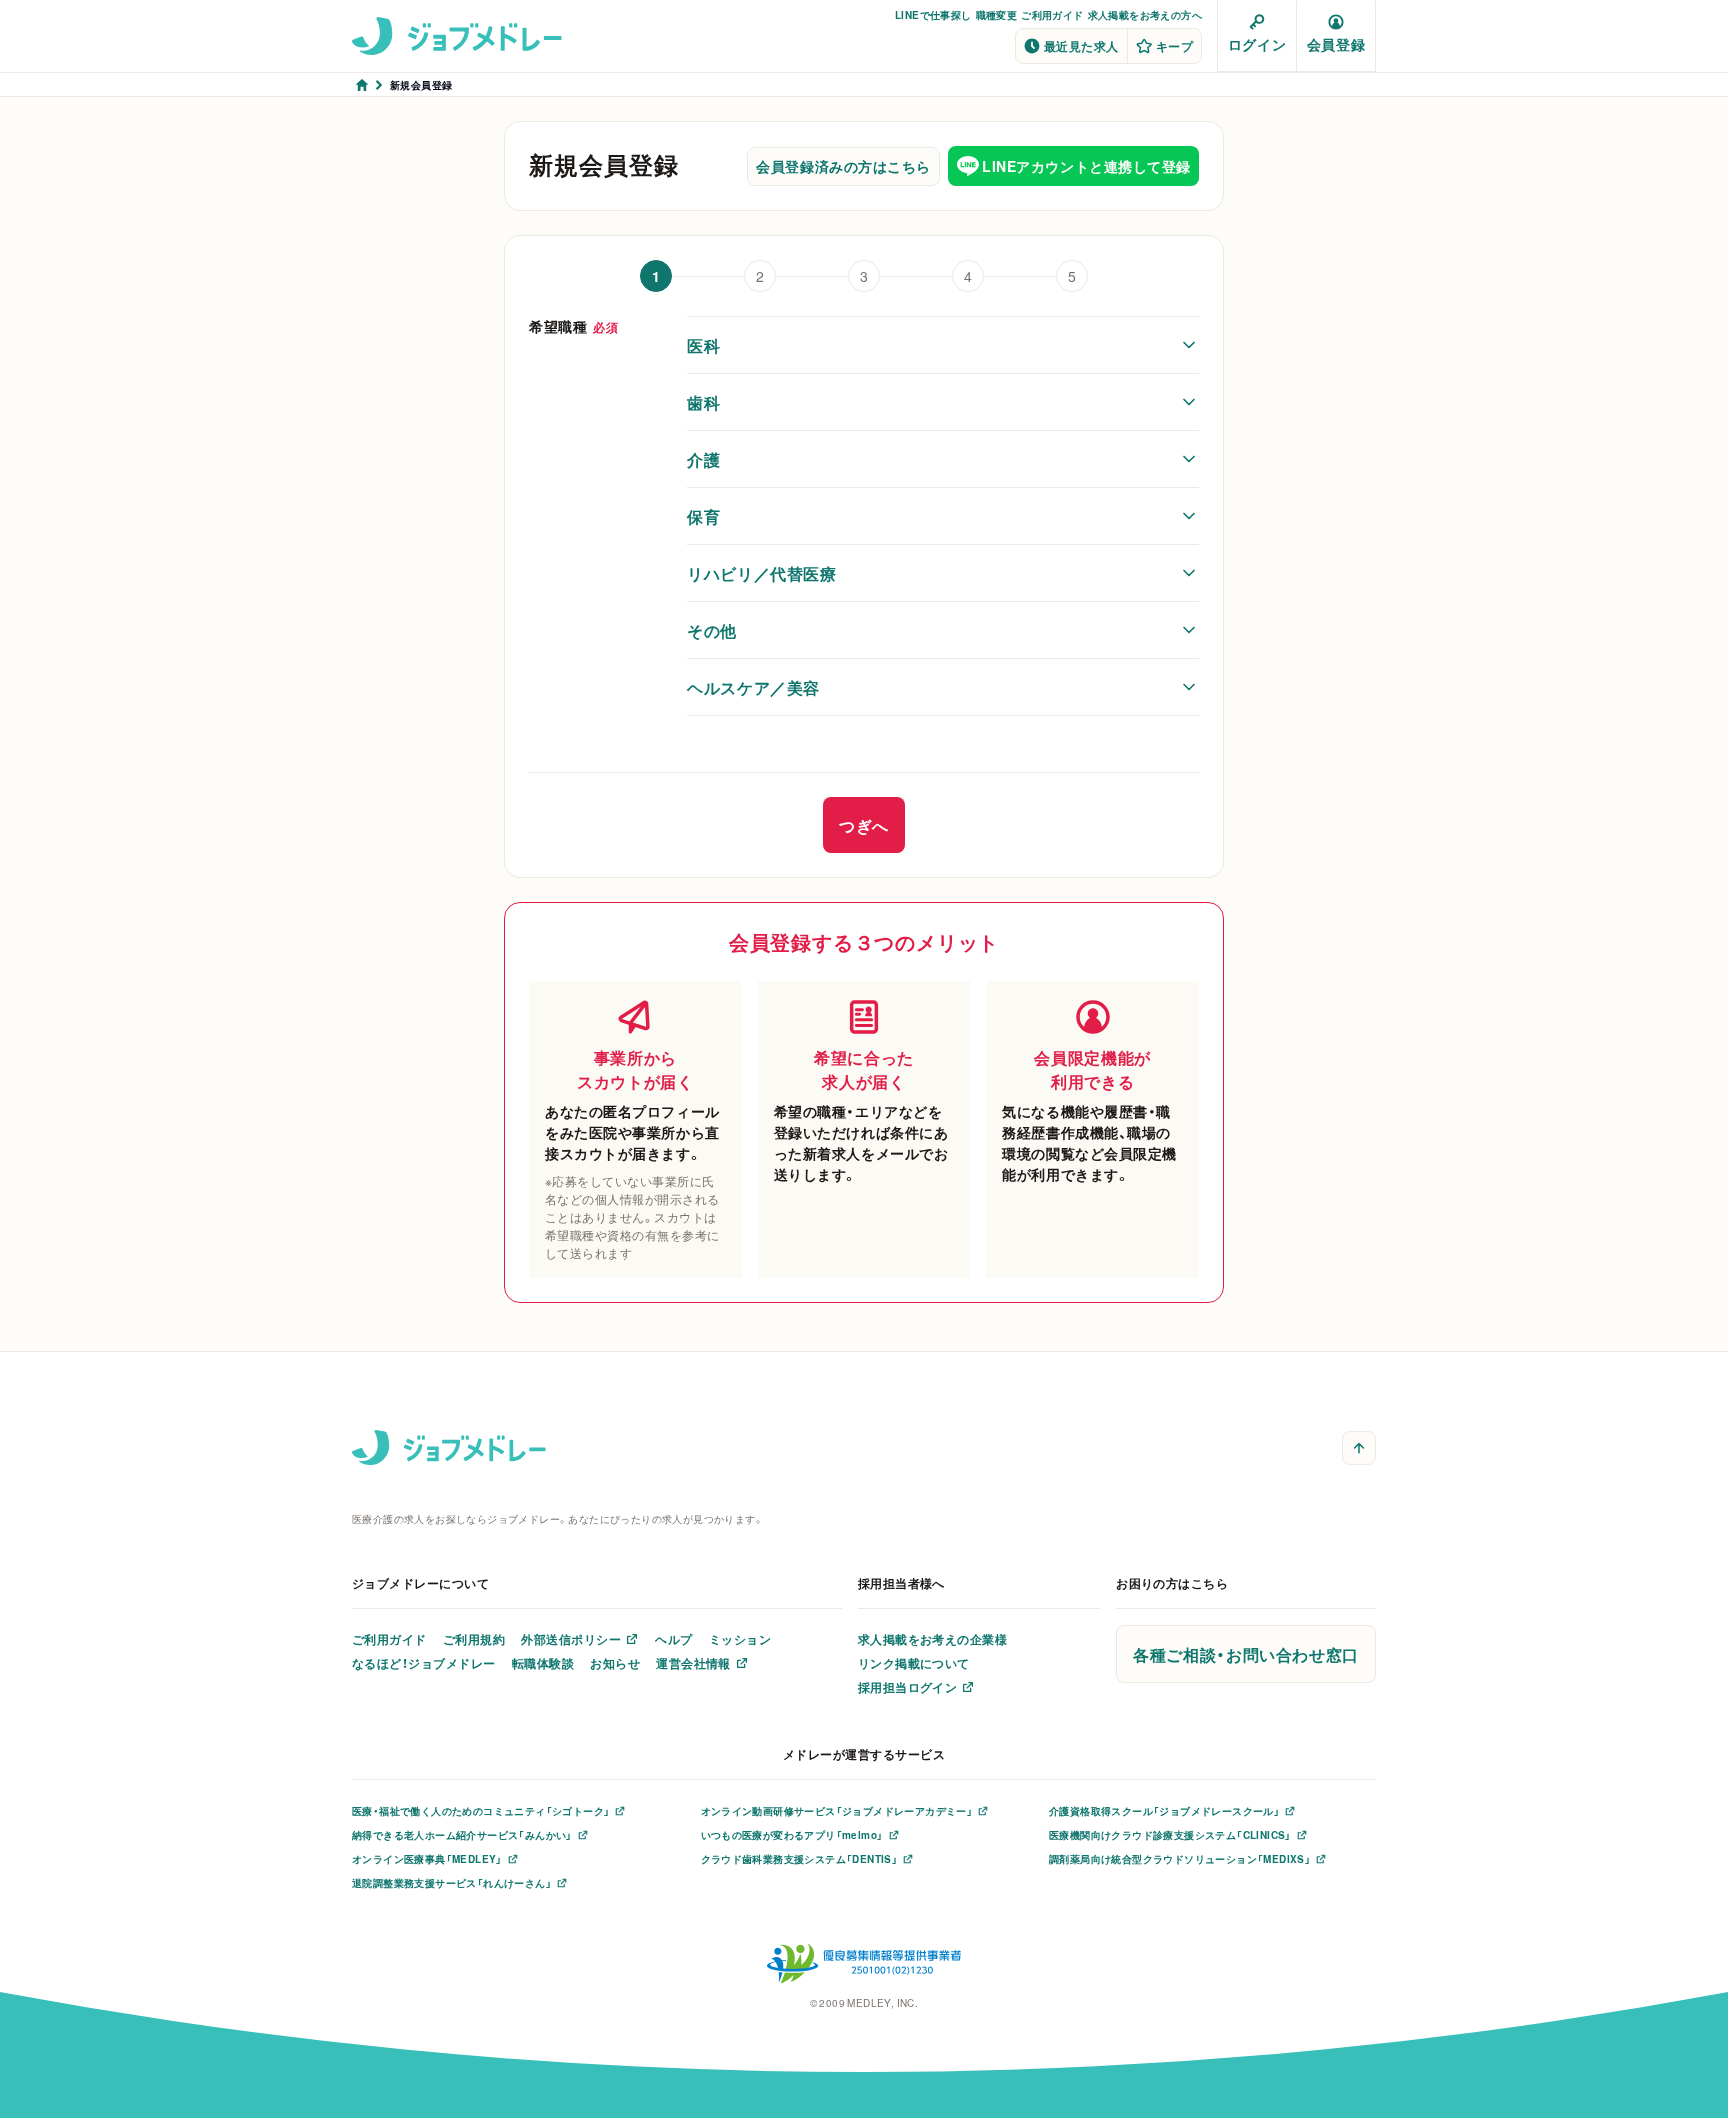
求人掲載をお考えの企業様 (933, 1639)
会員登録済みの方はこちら (843, 166)
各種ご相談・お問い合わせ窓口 (1246, 1654)
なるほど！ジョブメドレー (424, 1663)
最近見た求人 (1081, 46)
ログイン (1257, 44)
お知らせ (615, 1663)
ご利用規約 (474, 1639)
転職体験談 (543, 1663)
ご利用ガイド (1052, 14)
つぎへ (864, 825)
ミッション (740, 1639)
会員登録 (1336, 44)
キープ (1174, 46)
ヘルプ (673, 1639)
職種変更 (997, 14)
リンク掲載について (914, 1663)
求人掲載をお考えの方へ (1145, 14)
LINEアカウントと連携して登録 (1086, 166)
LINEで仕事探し (933, 14)
